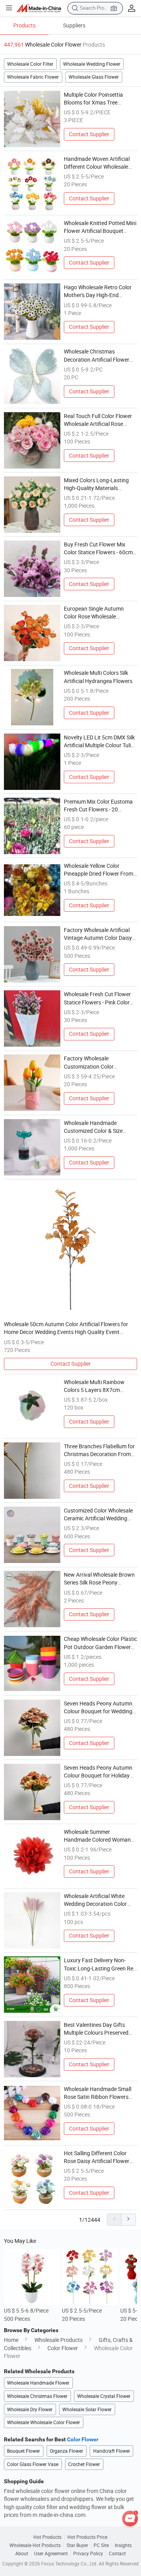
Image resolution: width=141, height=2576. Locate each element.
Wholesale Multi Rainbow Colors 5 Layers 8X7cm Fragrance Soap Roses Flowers (94, 1386)
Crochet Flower (84, 2464)
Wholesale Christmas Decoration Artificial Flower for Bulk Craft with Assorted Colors (98, 356)
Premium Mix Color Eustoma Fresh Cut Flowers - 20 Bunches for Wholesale (98, 806)
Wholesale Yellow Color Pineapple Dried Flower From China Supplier (99, 870)
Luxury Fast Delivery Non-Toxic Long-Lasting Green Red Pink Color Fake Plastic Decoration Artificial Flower (100, 1965)
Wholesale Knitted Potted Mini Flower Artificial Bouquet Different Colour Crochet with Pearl (100, 227)
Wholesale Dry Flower (30, 2409)
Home (11, 2340)
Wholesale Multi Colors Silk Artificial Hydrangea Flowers (98, 677)
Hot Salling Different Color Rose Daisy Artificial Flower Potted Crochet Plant (97, 2158)
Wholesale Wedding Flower (92, 64)
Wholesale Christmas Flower (37, 2396)
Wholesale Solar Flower (87, 2409)
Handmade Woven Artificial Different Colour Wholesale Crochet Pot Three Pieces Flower (97, 163)
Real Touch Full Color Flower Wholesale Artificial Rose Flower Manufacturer (98, 420)
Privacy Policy (88, 2553)
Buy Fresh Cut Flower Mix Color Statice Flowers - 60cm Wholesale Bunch (98, 549)
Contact (117, 2553)
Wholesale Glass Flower (94, 77)
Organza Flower (66, 2451)
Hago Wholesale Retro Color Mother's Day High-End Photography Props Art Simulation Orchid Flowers (98, 292)
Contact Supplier (89, 134)
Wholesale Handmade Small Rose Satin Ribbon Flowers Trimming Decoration (98, 2093)
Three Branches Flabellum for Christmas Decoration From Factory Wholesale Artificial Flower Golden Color (99, 1451)
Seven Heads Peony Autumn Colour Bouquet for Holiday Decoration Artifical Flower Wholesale (98, 1772)
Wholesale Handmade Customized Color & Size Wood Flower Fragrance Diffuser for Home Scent (93, 1127)
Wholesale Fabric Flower (33, 77)
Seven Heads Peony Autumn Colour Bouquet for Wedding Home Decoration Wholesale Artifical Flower (98, 1708)
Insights (123, 2545)
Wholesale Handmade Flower (38, 2383)
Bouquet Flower (23, 2451)
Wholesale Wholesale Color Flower (43, 2422)
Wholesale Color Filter (30, 64)
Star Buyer (77, 2545)
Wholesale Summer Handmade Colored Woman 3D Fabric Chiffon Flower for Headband (98, 1836)
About (22, 2553)
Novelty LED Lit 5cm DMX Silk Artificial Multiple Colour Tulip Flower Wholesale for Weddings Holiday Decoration (99, 742)
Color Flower (63, 2348)
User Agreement (51, 2553)
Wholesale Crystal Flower (104, 2396)
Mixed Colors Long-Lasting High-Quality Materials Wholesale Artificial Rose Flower (96, 485)
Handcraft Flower (112, 2451)
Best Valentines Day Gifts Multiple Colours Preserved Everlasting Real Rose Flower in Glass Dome (99, 2029)
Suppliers (74, 25)
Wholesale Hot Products (35, 2545)
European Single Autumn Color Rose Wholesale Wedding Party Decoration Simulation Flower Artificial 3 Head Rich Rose (98, 613)
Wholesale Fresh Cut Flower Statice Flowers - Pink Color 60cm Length (97, 999)
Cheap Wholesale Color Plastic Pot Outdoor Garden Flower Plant (100, 1643)
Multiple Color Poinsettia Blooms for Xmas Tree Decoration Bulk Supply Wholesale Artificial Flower (96, 99)
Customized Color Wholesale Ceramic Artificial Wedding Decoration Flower (98, 1515)
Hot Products (47, 2537)
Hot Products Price (87, 2537)
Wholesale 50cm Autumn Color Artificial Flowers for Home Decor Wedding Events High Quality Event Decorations (66, 1329)
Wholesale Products (59, 2340)
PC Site (101, 2545)
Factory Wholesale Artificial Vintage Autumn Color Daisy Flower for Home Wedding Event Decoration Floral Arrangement (98, 934)
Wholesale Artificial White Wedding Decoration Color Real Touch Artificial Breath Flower (97, 1900)
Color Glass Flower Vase (33, 2464)
